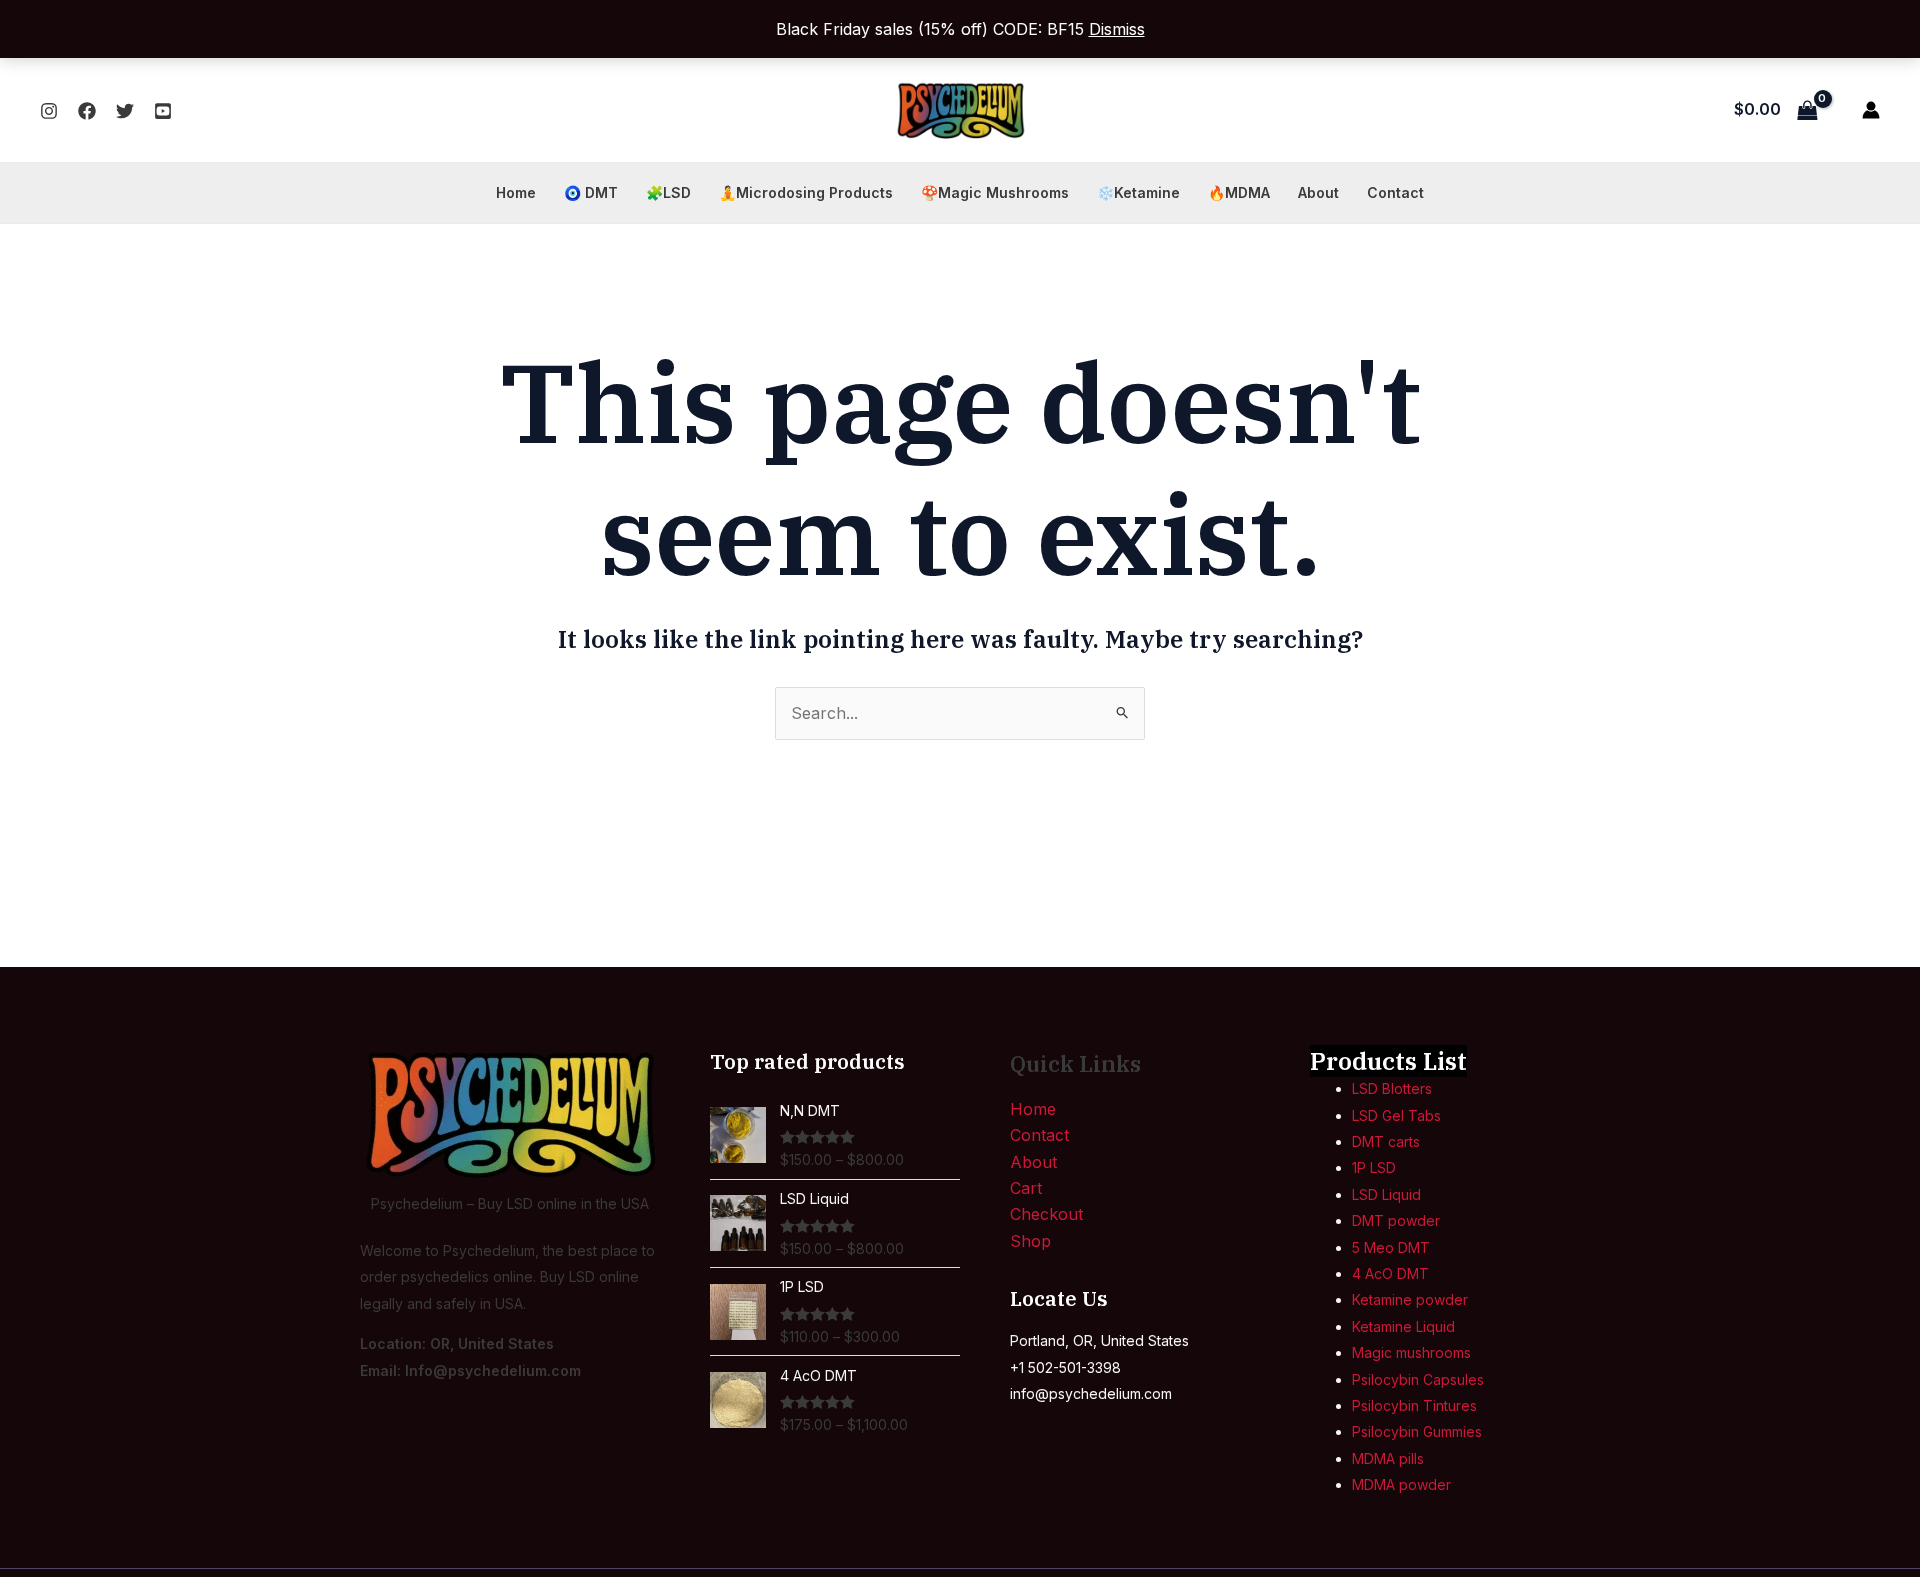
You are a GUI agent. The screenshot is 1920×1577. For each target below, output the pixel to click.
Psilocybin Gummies (1417, 1431)
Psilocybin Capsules (1418, 1379)
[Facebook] (87, 111)
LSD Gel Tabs (1396, 1115)
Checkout (1046, 1214)
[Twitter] (125, 111)
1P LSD (1374, 1167)
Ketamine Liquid (1403, 1326)
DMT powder (1396, 1220)
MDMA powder (1401, 1484)
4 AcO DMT (1390, 1273)
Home (516, 192)
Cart (1026, 1188)
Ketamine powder (1410, 1299)
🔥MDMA (1239, 192)
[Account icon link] (1871, 110)
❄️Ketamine (1138, 192)
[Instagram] (49, 111)
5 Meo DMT (1391, 1247)
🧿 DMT (591, 192)
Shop (1030, 1241)
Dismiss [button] (1117, 29)
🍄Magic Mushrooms (995, 192)
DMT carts (1386, 1141)
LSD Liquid (1386, 1194)
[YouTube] (163, 111)
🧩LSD (668, 192)
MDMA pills (1388, 1458)
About (1318, 192)
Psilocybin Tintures (1414, 1405)
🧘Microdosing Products (806, 192)
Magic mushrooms (1411, 1352)
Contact (1395, 192)
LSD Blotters (1392, 1088)
